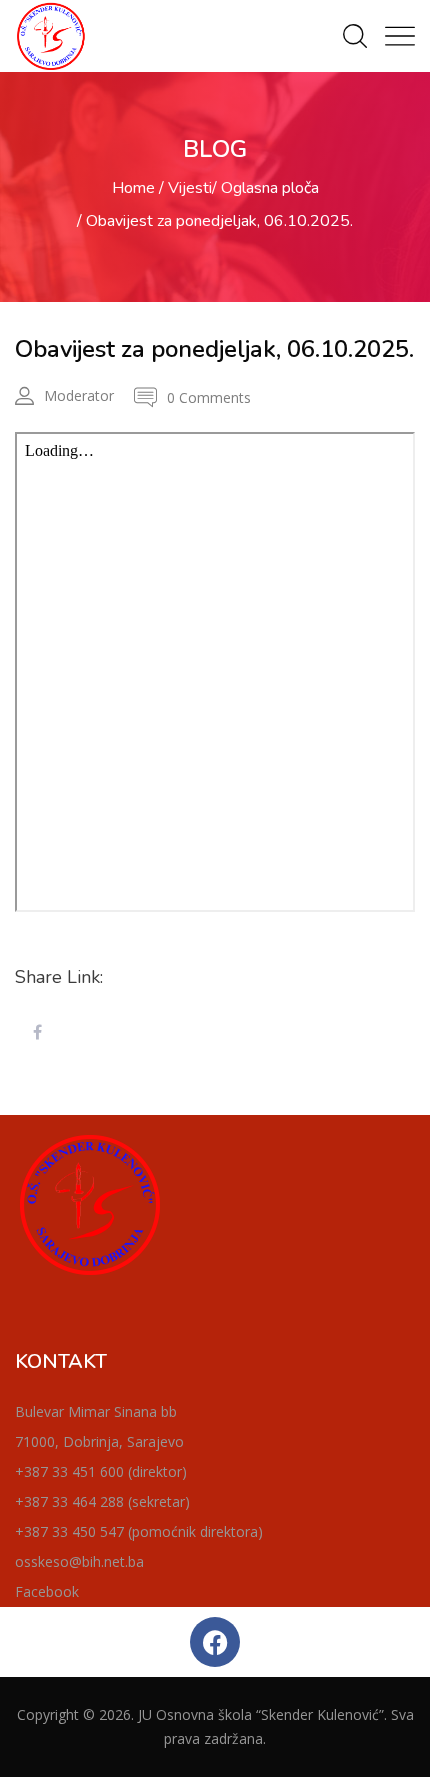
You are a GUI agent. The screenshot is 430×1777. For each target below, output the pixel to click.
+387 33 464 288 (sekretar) (102, 1501)
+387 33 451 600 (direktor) (101, 1471)
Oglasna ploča (270, 188)
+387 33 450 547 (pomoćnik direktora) (139, 1531)
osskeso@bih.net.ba (79, 1561)
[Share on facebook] (37, 1033)
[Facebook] (215, 1642)
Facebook (47, 1591)
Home (133, 188)
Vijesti (190, 188)
